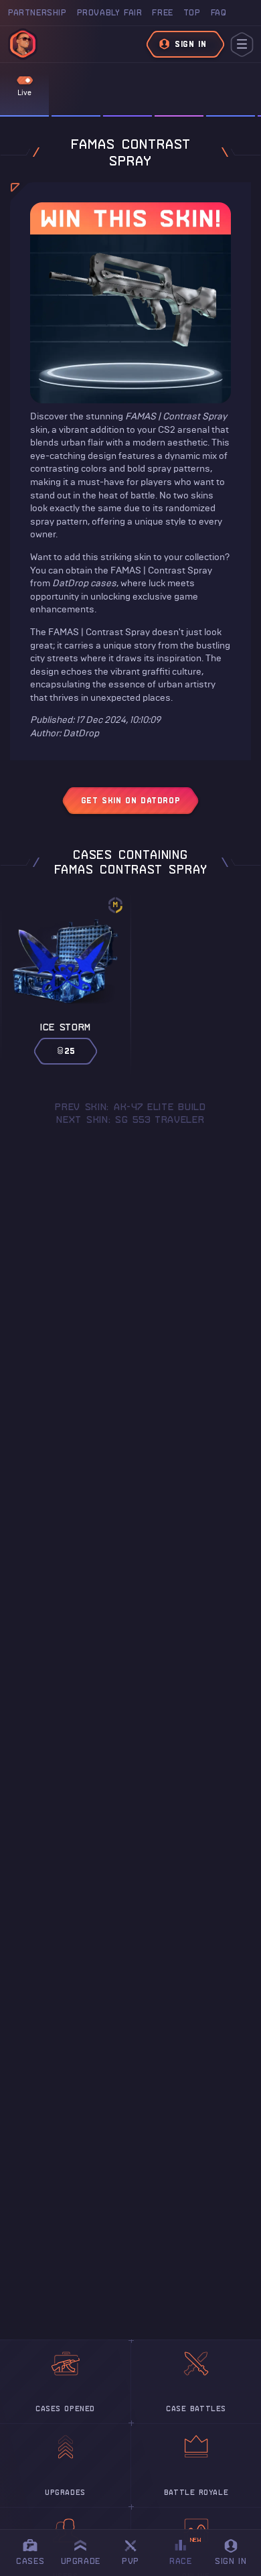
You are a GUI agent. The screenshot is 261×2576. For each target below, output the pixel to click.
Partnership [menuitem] (37, 12)
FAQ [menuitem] (219, 12)
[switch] (25, 80)
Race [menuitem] (185, 2551)
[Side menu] (242, 45)
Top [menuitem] (192, 12)
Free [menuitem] (162, 12)
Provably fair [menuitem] (110, 12)
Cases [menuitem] (30, 2561)
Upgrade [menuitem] (81, 2561)
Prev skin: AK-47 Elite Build (130, 1107)
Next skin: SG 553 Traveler (130, 1120)
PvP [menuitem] (137, 2550)
